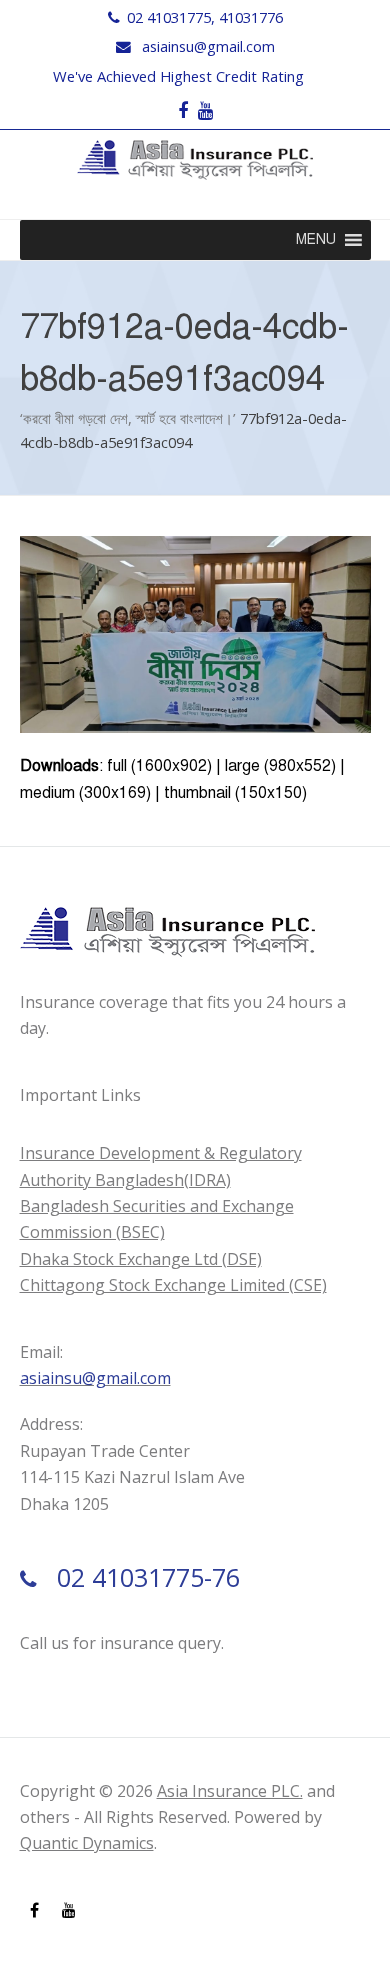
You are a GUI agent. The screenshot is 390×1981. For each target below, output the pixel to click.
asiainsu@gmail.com (208, 46)
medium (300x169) (85, 793)
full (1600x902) (159, 766)
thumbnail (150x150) (235, 793)
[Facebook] (183, 111)
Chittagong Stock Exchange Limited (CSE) (173, 1285)
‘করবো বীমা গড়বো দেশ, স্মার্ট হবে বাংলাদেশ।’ (128, 418)
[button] (316, 240)
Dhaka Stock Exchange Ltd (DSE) (141, 1259)
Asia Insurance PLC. (230, 1791)
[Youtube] (205, 111)
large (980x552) (280, 766)
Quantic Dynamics (87, 1843)
